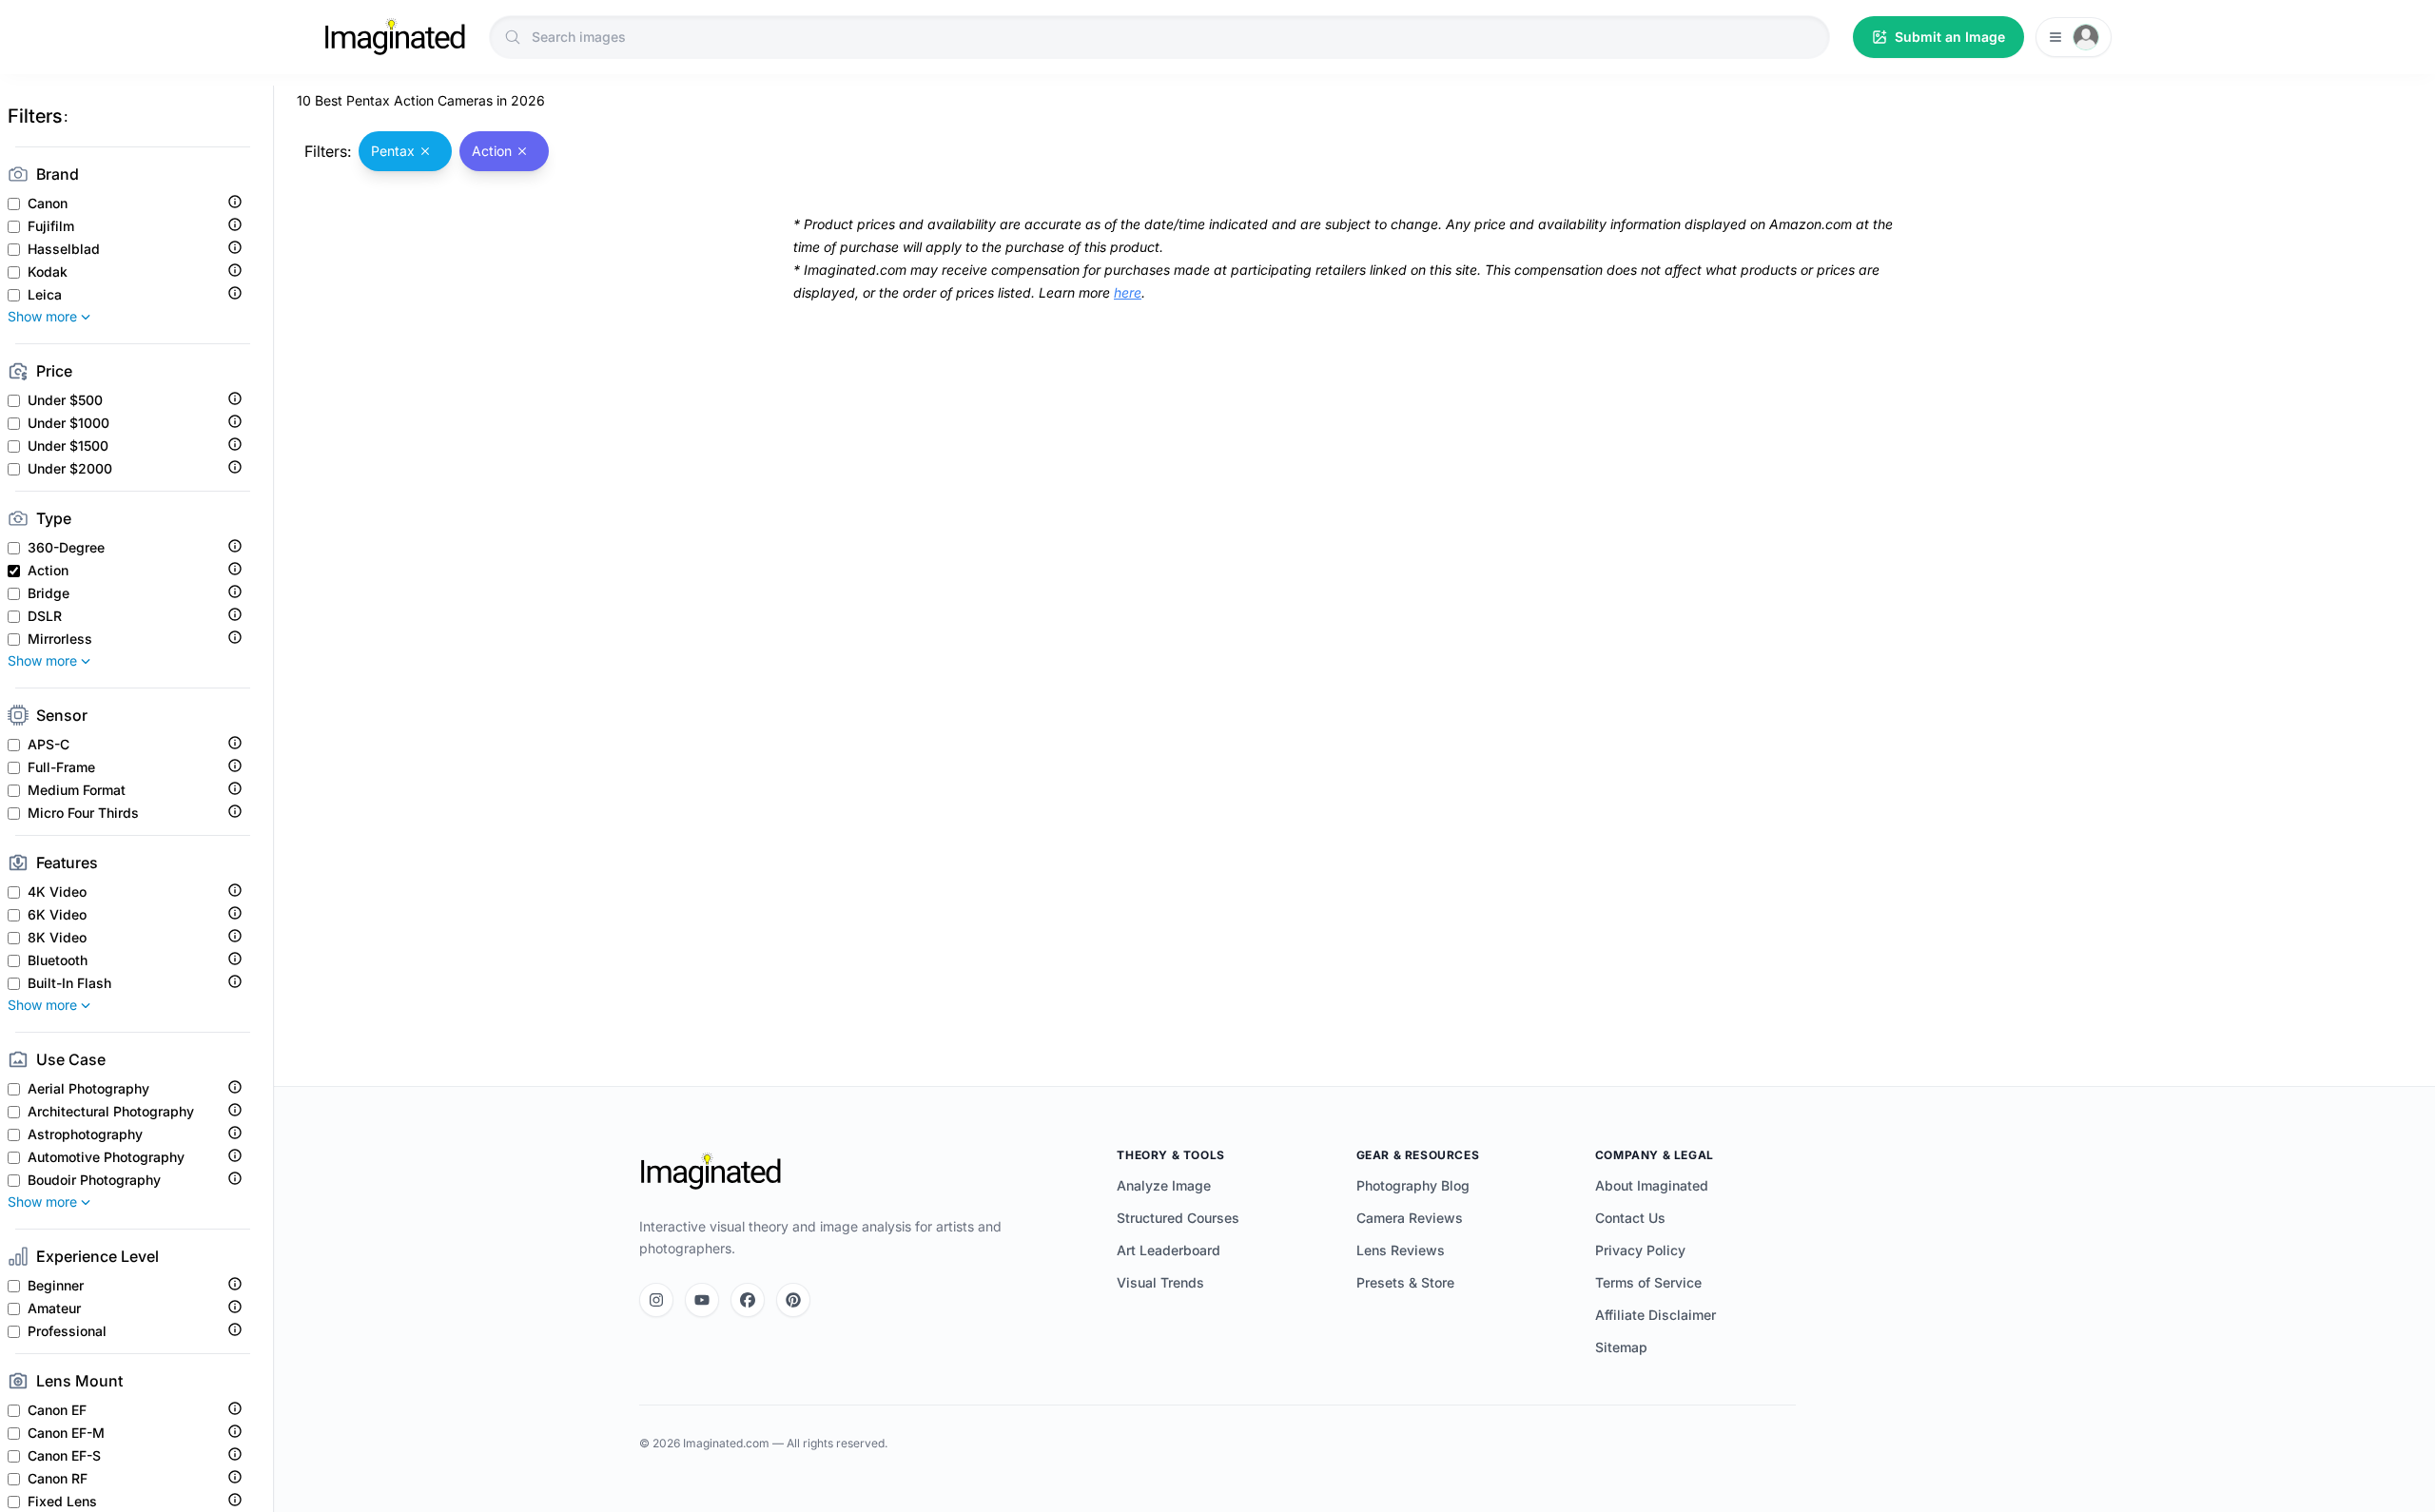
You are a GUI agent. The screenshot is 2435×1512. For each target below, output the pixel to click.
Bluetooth (58, 960)
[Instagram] (656, 1300)
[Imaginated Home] (711, 1172)
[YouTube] (702, 1300)
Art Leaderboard (1169, 1250)
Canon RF (58, 1479)
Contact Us (1630, 1218)
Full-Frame (61, 767)
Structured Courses (1178, 1218)
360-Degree (66, 548)
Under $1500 (68, 446)
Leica (45, 295)
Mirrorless (60, 639)
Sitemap (1621, 1347)
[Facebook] (748, 1300)
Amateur (54, 1308)
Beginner (56, 1286)
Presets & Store (1405, 1282)
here (1128, 292)
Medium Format (77, 790)
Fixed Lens (62, 1502)
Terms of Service (1648, 1282)
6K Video (57, 915)
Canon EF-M (66, 1433)
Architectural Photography (111, 1112)
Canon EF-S (64, 1456)
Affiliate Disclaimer (1656, 1315)
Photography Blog (1413, 1185)
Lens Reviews (1401, 1250)
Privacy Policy (1640, 1250)
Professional (67, 1331)
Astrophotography (85, 1134)
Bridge (49, 593)
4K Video (57, 892)
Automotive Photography (106, 1157)
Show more (42, 316)
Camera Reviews (1410, 1218)
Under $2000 (70, 469)
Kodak (48, 272)
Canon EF (57, 1410)
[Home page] (395, 37)
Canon (48, 204)
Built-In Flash (69, 983)
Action (48, 571)
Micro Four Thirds (83, 813)
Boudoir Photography (94, 1180)
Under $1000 (68, 423)
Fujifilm (51, 226)
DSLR (45, 616)
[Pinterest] (793, 1300)
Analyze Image (1164, 1185)
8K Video (57, 938)
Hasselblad (64, 249)
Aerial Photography (88, 1089)
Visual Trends (1160, 1282)
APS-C (49, 745)
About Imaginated (1652, 1185)
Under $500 (65, 400)
